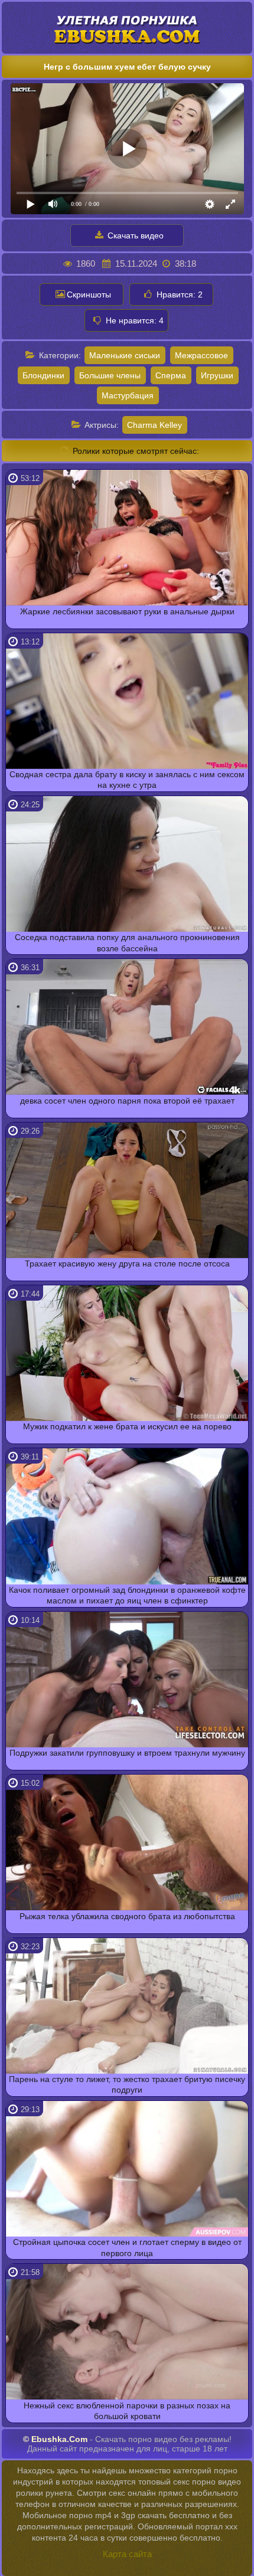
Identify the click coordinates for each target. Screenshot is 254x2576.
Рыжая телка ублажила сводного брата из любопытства (127, 1916)
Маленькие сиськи (125, 355)
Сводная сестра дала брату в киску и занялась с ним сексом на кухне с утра (127, 780)
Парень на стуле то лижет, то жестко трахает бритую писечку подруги (127, 2084)
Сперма (171, 375)
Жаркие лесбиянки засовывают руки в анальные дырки (127, 611)
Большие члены (110, 375)
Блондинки (43, 375)
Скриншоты (89, 294)
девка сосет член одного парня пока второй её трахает (127, 1101)
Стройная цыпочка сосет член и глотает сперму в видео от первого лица (127, 2247)
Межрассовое (201, 355)
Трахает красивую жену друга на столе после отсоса (127, 1264)
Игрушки (217, 375)
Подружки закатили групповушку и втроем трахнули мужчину (127, 1753)
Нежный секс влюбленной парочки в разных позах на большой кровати (127, 2411)
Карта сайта (127, 2554)
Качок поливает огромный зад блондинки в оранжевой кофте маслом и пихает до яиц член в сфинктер (127, 1595)
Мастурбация (128, 395)
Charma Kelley (154, 425)
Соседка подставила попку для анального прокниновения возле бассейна (127, 942)
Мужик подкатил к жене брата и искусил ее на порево (127, 1426)
